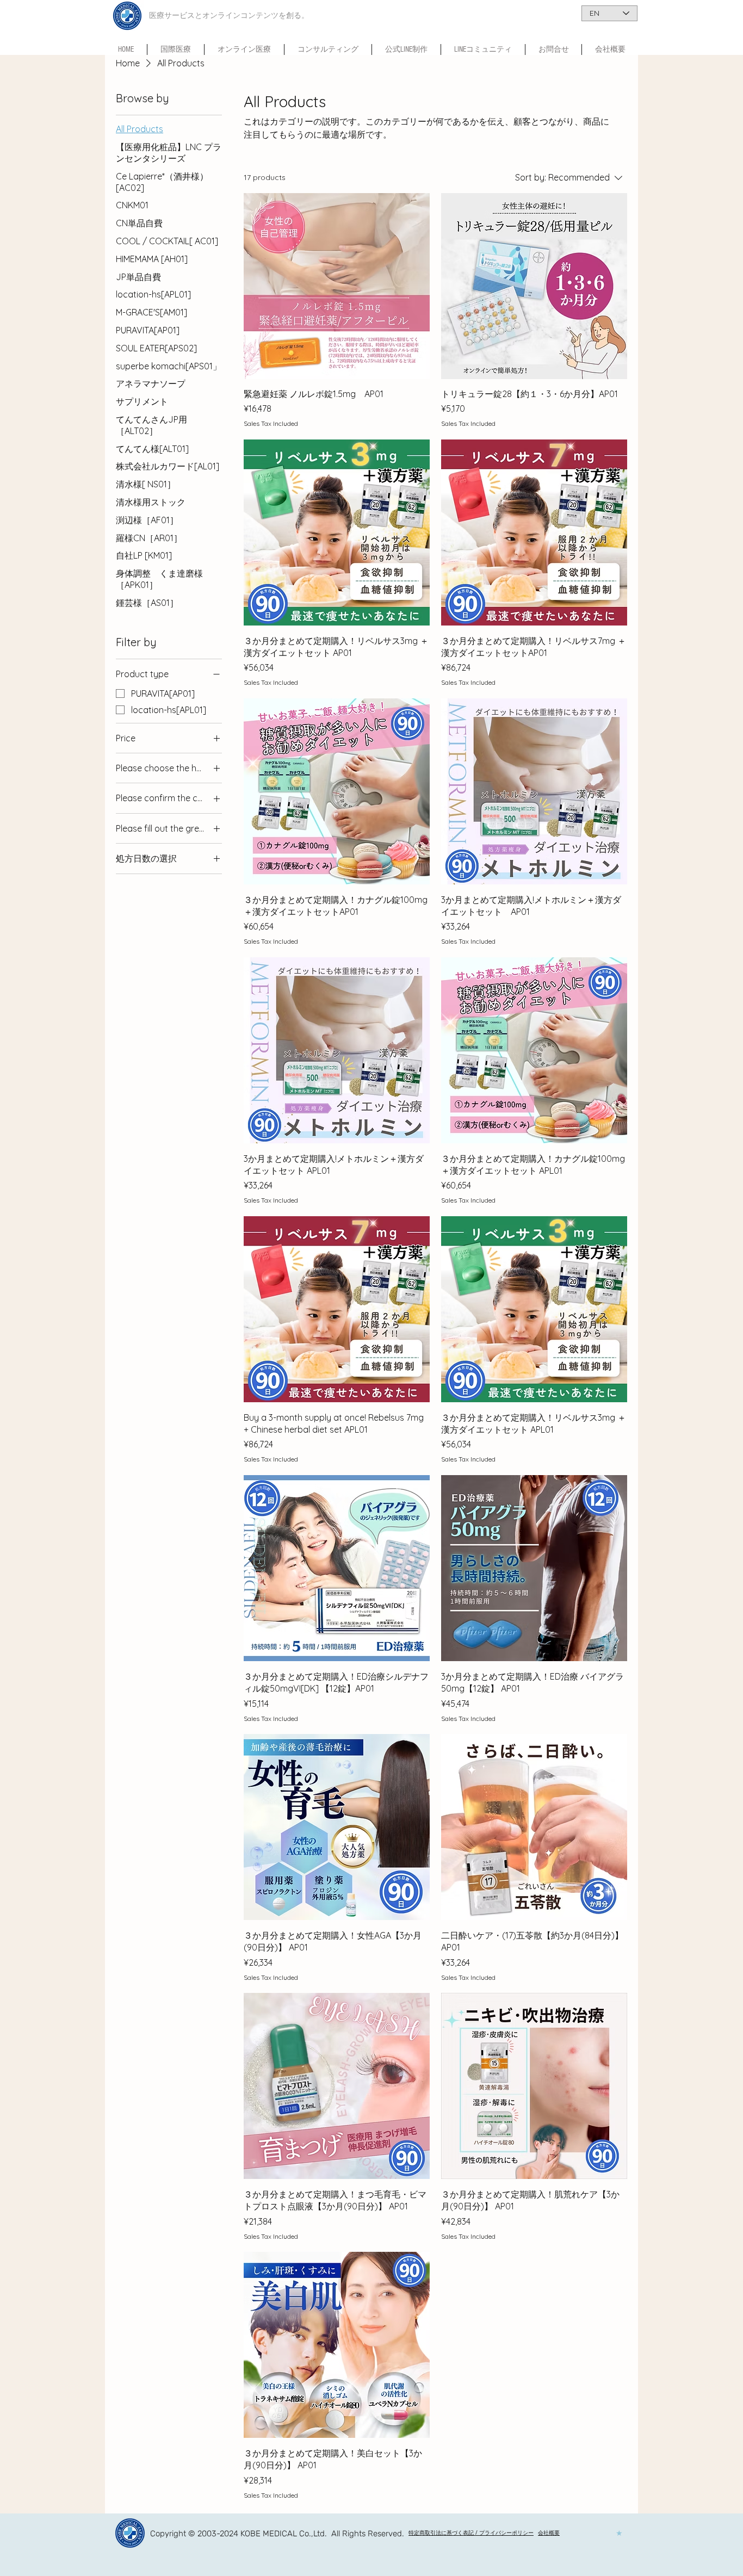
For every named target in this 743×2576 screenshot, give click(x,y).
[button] (483, 49)
